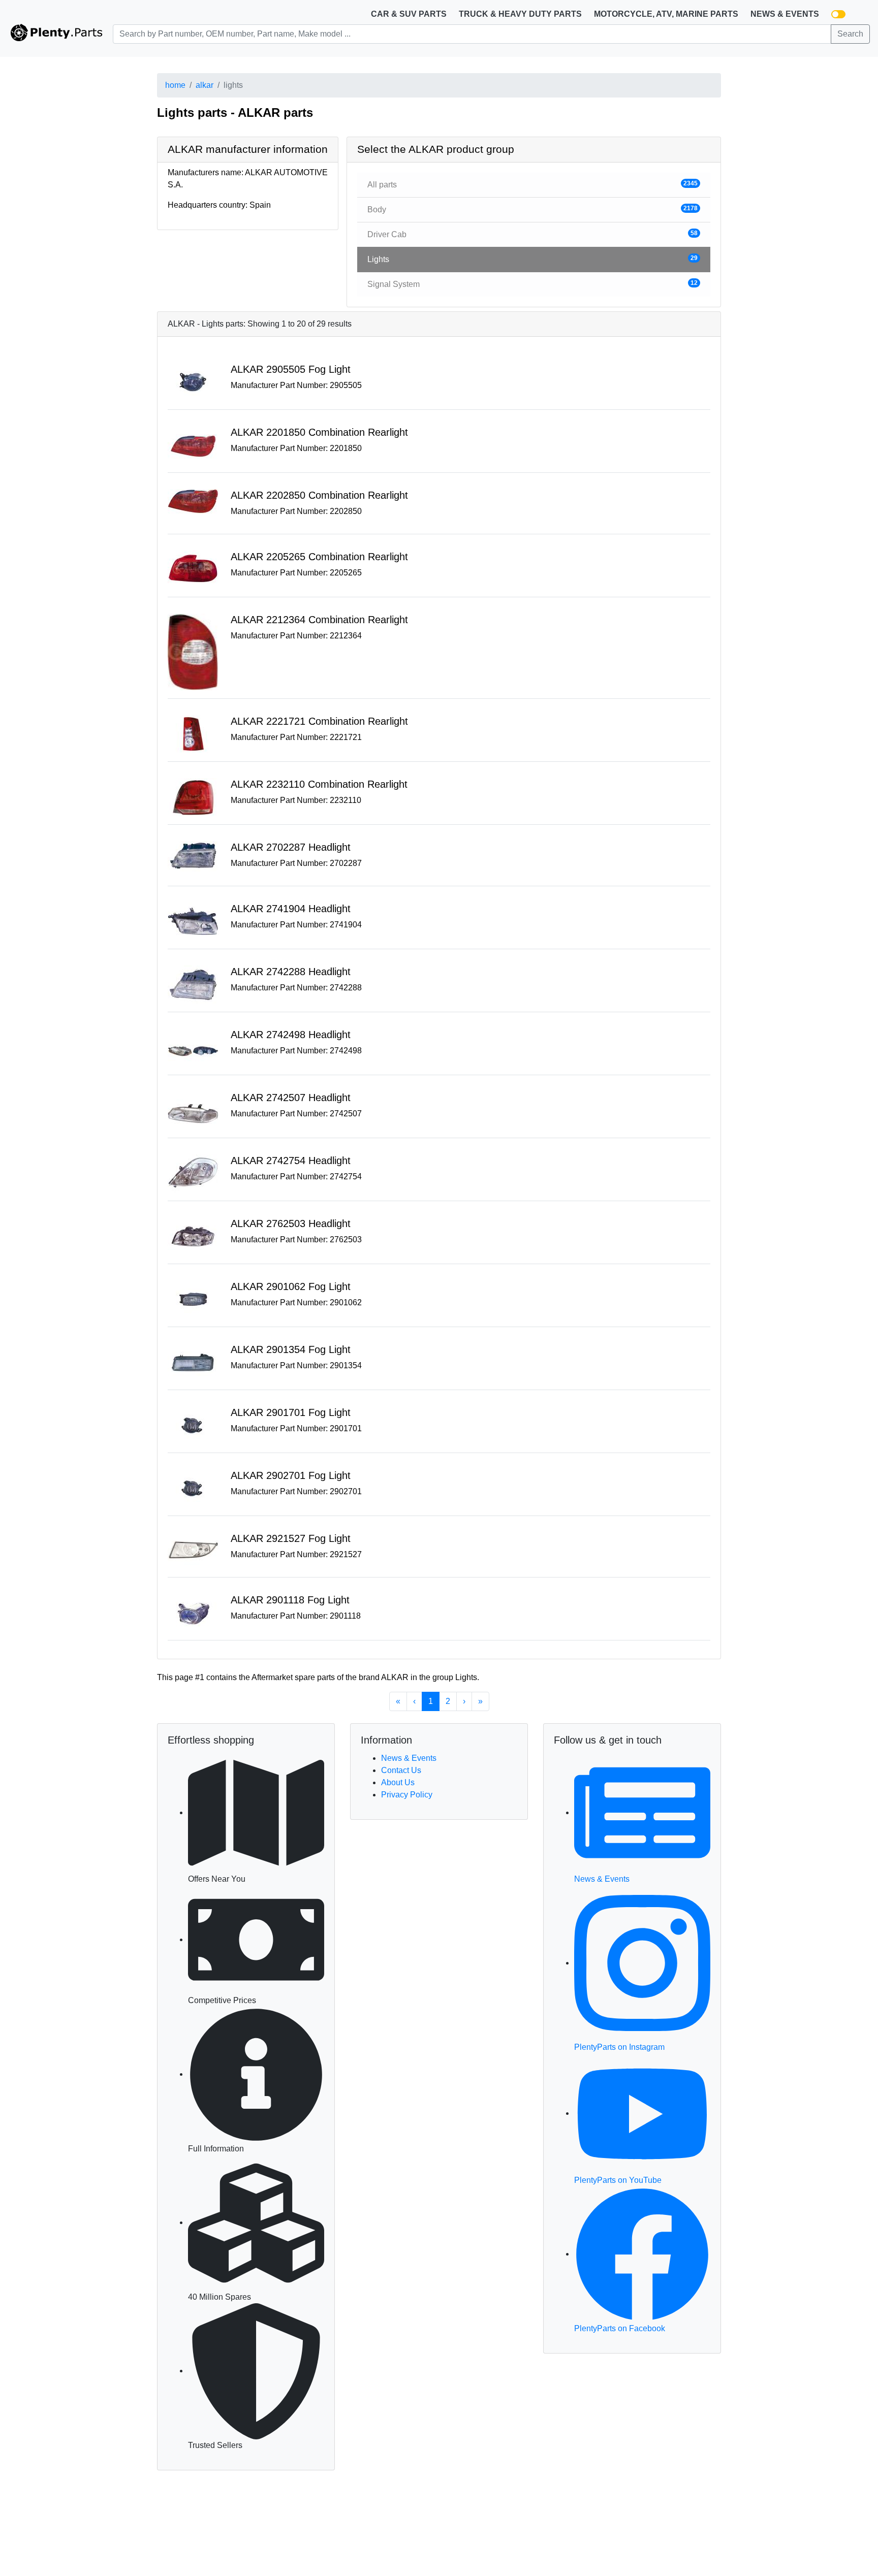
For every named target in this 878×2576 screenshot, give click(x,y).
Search (850, 34)
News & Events (785, 14)
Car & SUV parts (409, 14)
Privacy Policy (407, 1795)
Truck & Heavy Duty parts (520, 14)
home (175, 85)
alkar (205, 85)
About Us (398, 1782)
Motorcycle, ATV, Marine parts (666, 14)
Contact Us (401, 1770)
